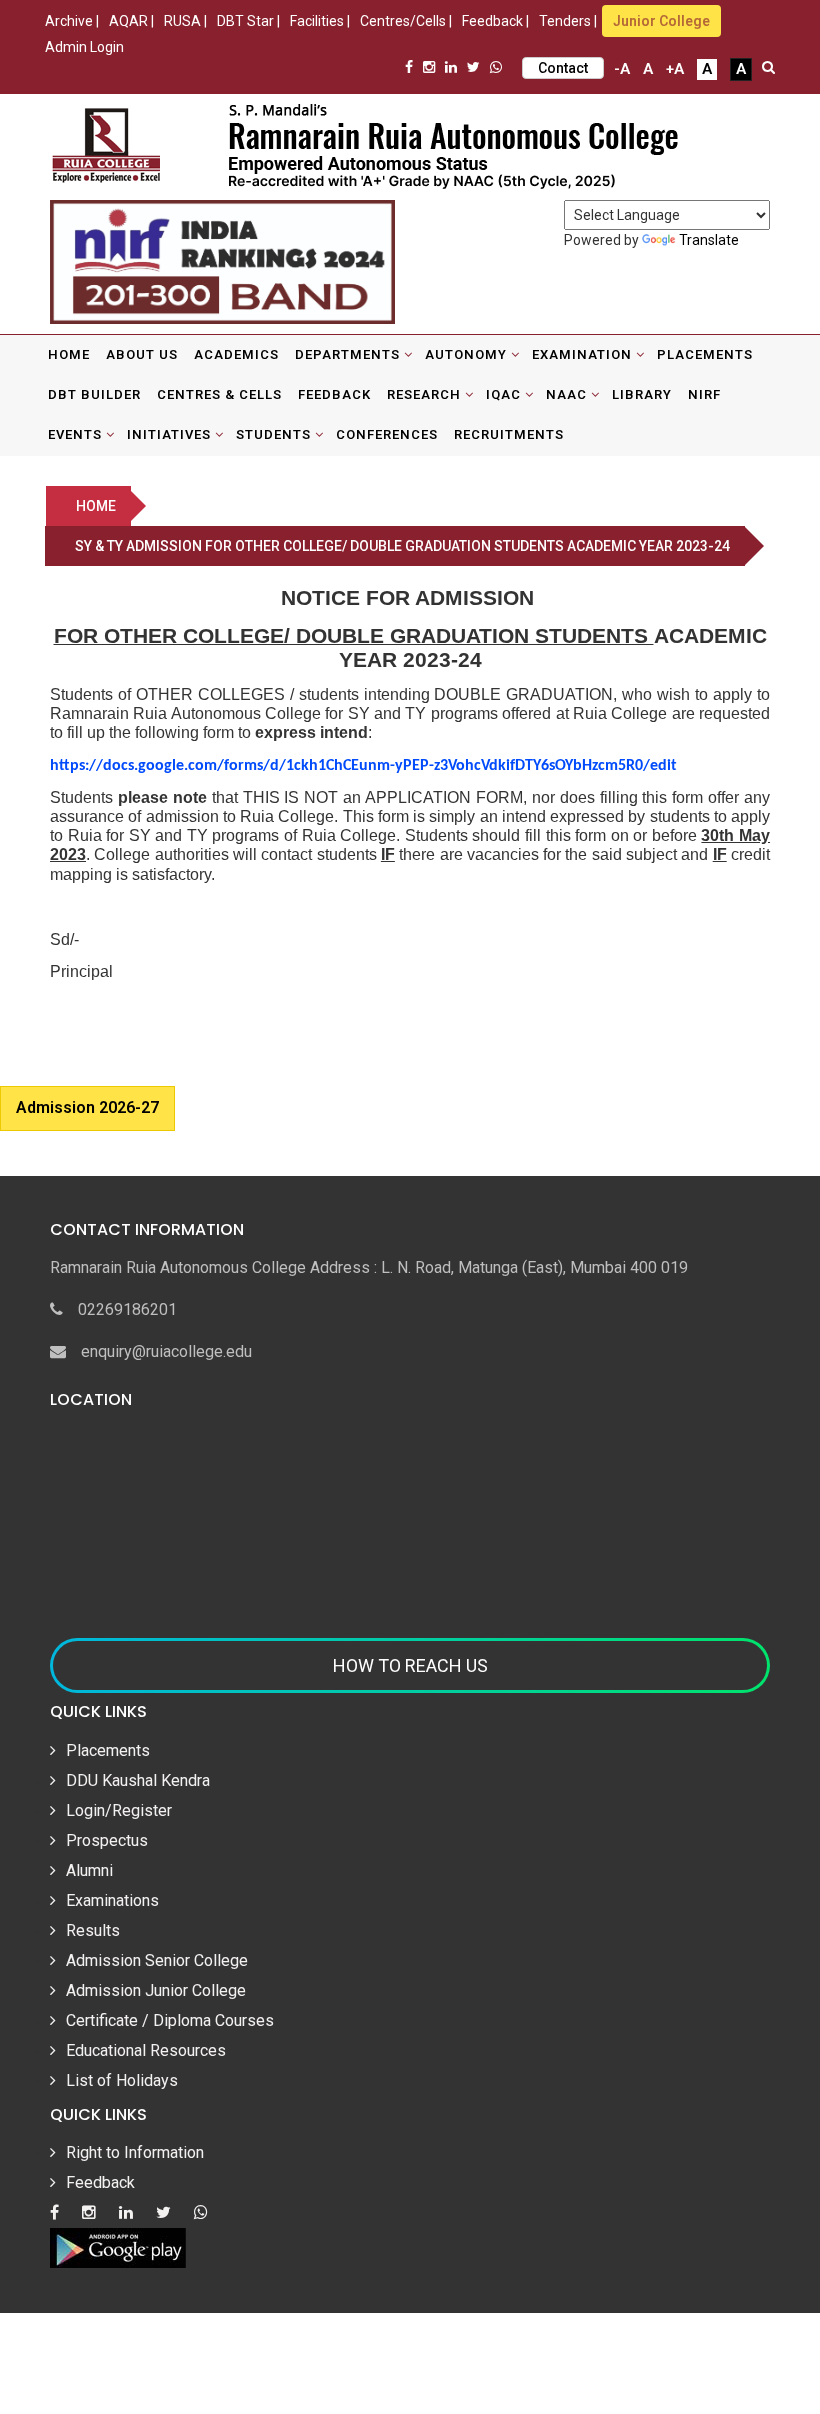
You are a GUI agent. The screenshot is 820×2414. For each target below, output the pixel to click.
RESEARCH (424, 394)
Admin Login (84, 47)
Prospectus (107, 1840)
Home (69, 354)
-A (622, 69)
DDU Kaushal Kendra (138, 1780)
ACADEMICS (236, 354)
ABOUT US (142, 354)
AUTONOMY (466, 354)
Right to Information (135, 2152)
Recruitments (509, 434)
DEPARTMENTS (347, 354)
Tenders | (568, 21)
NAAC (566, 394)
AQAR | (131, 21)
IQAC (503, 394)
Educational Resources (146, 2050)
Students (273, 434)
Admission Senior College (157, 1960)
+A (675, 69)
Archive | (72, 21)
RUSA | (185, 21)
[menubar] (410, 395)
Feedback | (495, 21)
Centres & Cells (219, 394)
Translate (709, 240)
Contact (563, 68)
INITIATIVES (169, 434)
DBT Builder (94, 394)
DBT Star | (248, 21)
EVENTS (75, 434)
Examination (582, 354)
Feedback (334, 394)
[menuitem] (69, 355)
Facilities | (320, 21)
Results (93, 1930)
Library (642, 394)
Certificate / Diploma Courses (170, 2020)
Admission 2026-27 (87, 1107)
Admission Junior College (156, 1990)
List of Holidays (122, 2080)
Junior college (661, 21)
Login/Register (119, 1810)
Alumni (89, 1870)
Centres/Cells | (406, 21)
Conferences (387, 434)
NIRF (704, 394)
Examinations (112, 1900)
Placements (705, 354)
